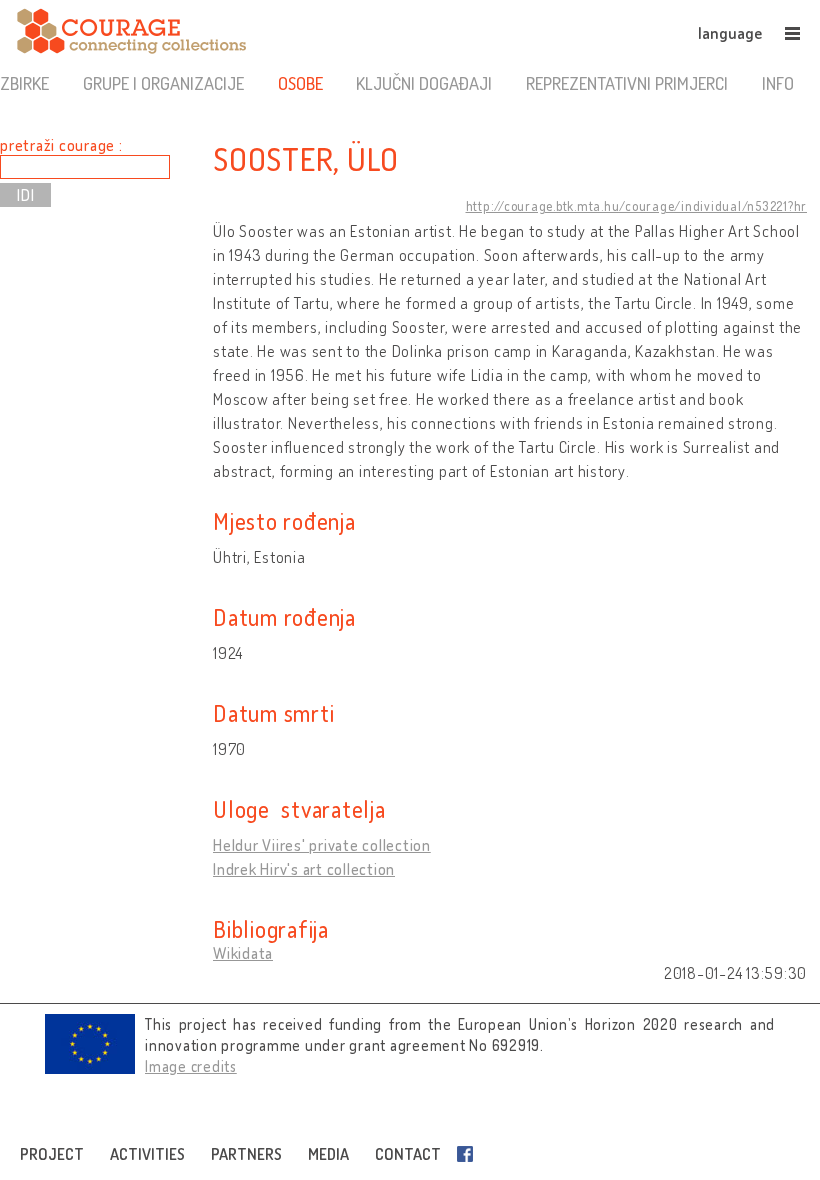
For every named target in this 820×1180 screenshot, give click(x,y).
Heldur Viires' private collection (322, 845)
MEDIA (328, 1154)
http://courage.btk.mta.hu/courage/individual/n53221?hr (637, 206)
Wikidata (243, 953)
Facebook (469, 1154)
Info (778, 83)
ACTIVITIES (147, 1154)
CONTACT (408, 1154)
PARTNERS (246, 1154)
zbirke (24, 83)
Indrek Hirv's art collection (304, 869)
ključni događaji (424, 83)
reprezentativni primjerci (627, 83)
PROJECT (52, 1154)
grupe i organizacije (163, 83)
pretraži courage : (61, 145)
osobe (300, 83)
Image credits (191, 1066)
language (730, 33)
